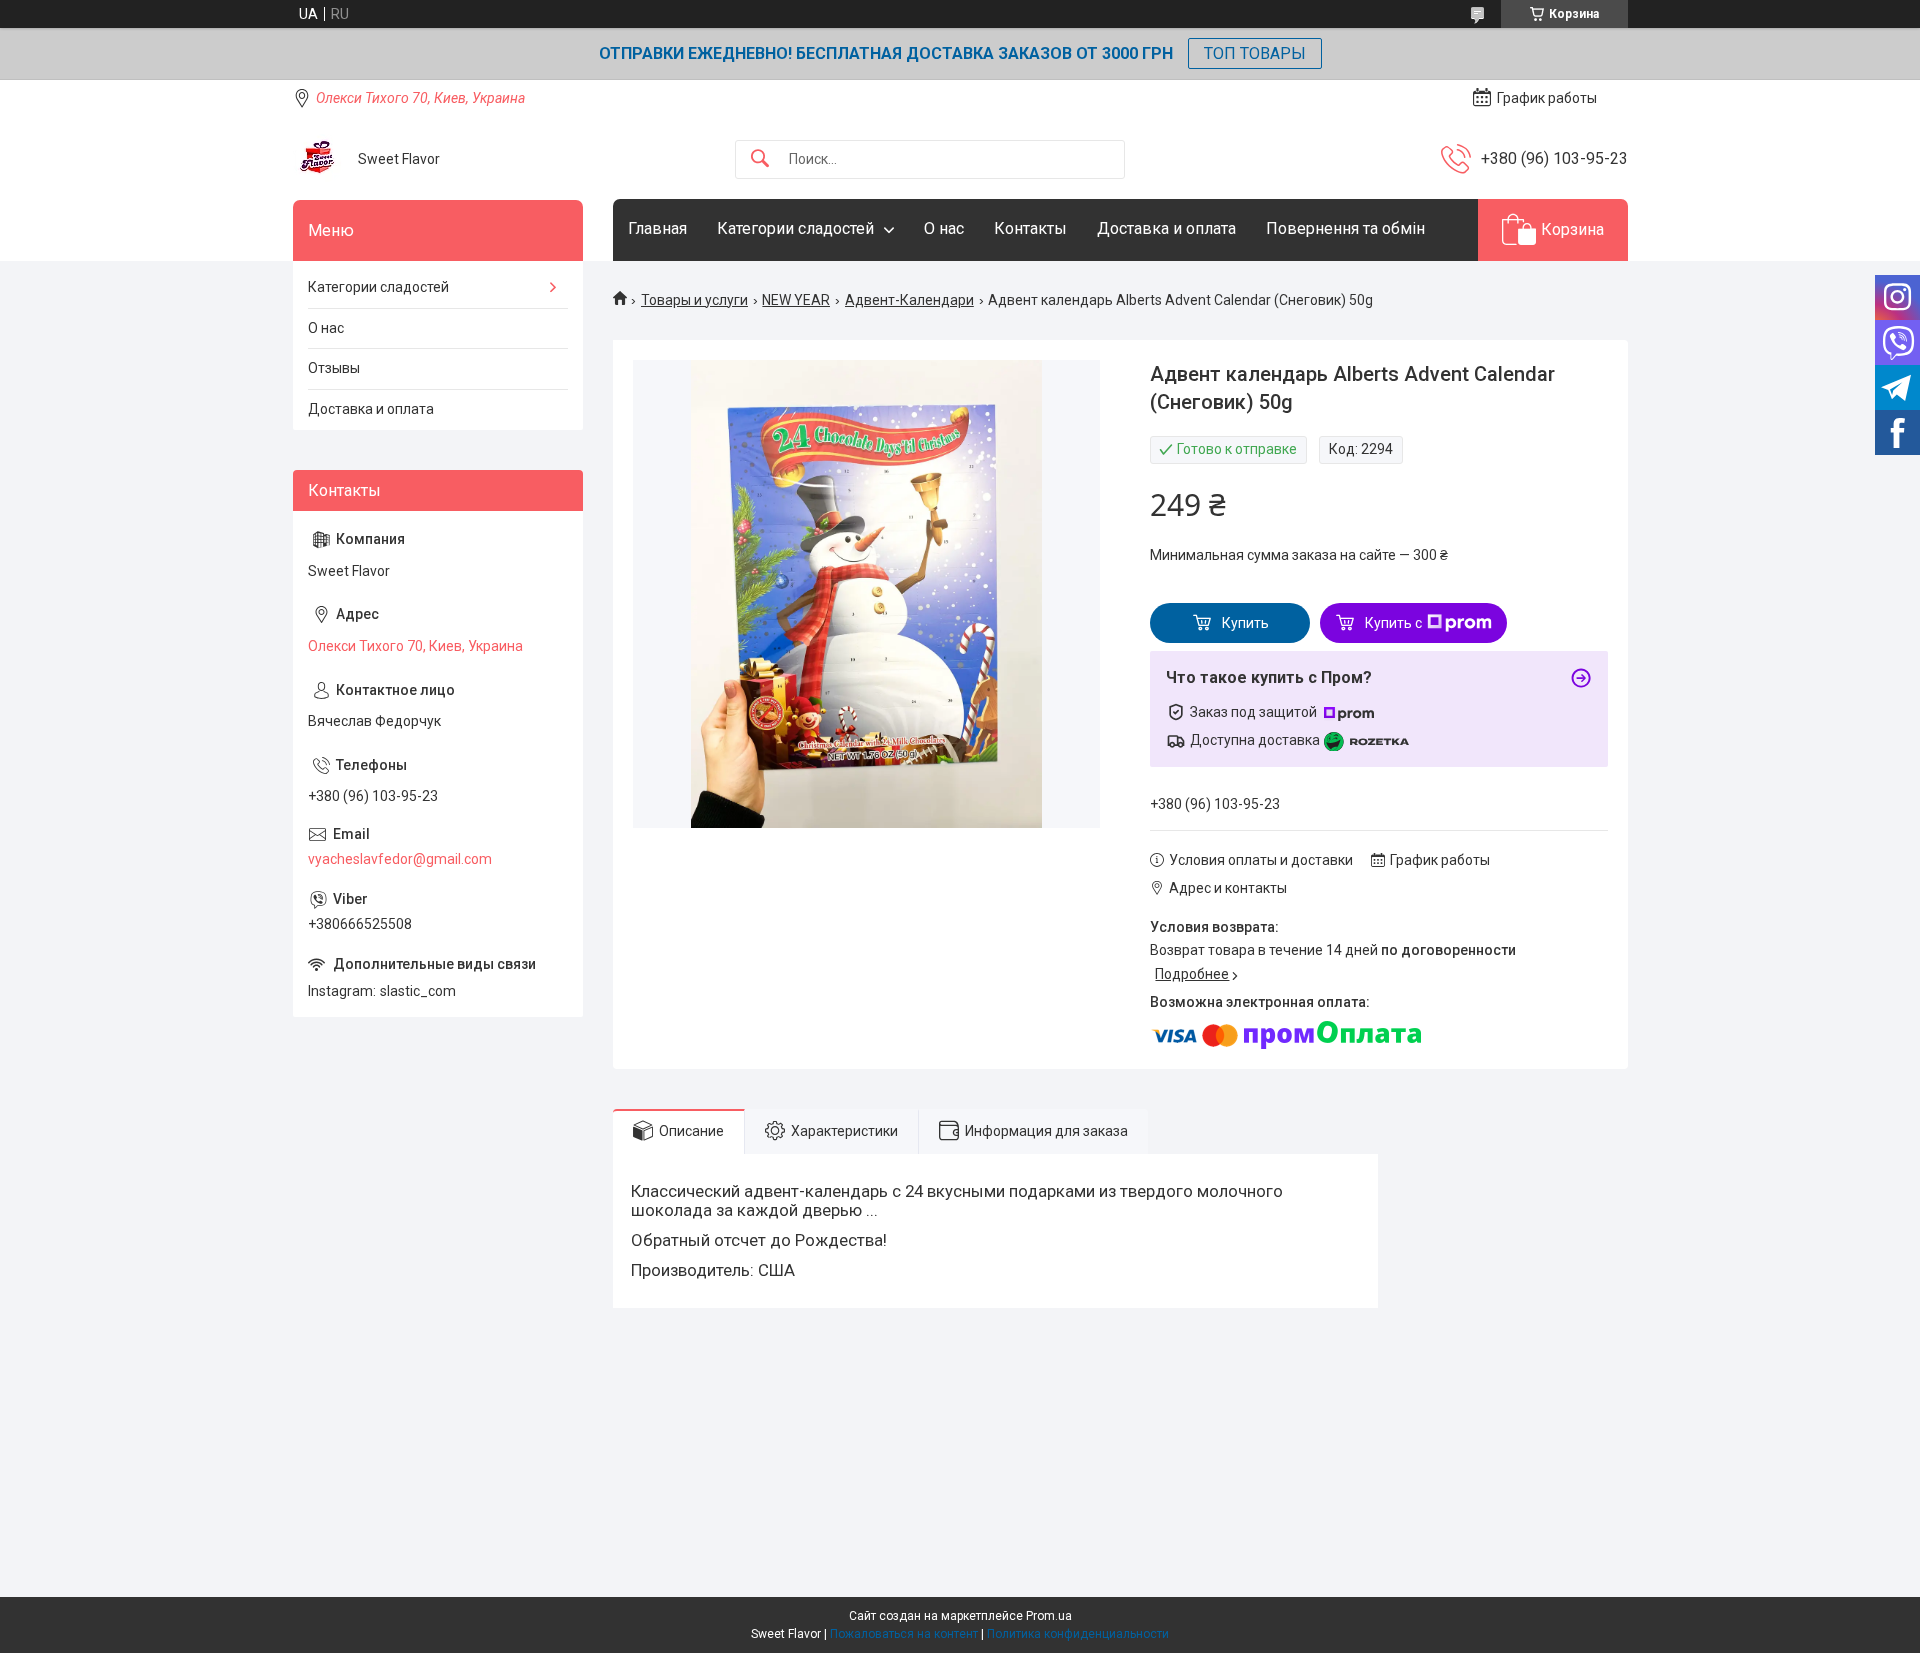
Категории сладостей (795, 228)
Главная (657, 228)
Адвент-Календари (909, 300)
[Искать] (760, 159)
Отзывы (334, 368)
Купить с (1393, 623)
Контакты (1030, 228)
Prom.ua (1049, 1616)
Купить (1245, 623)
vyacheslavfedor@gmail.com (400, 859)
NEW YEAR (796, 300)
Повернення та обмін (1345, 228)
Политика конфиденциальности (1078, 1634)
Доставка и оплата (1166, 228)
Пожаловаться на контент (904, 1634)
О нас (944, 228)
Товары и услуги (694, 300)
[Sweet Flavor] (318, 159)
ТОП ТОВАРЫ (1255, 53)
